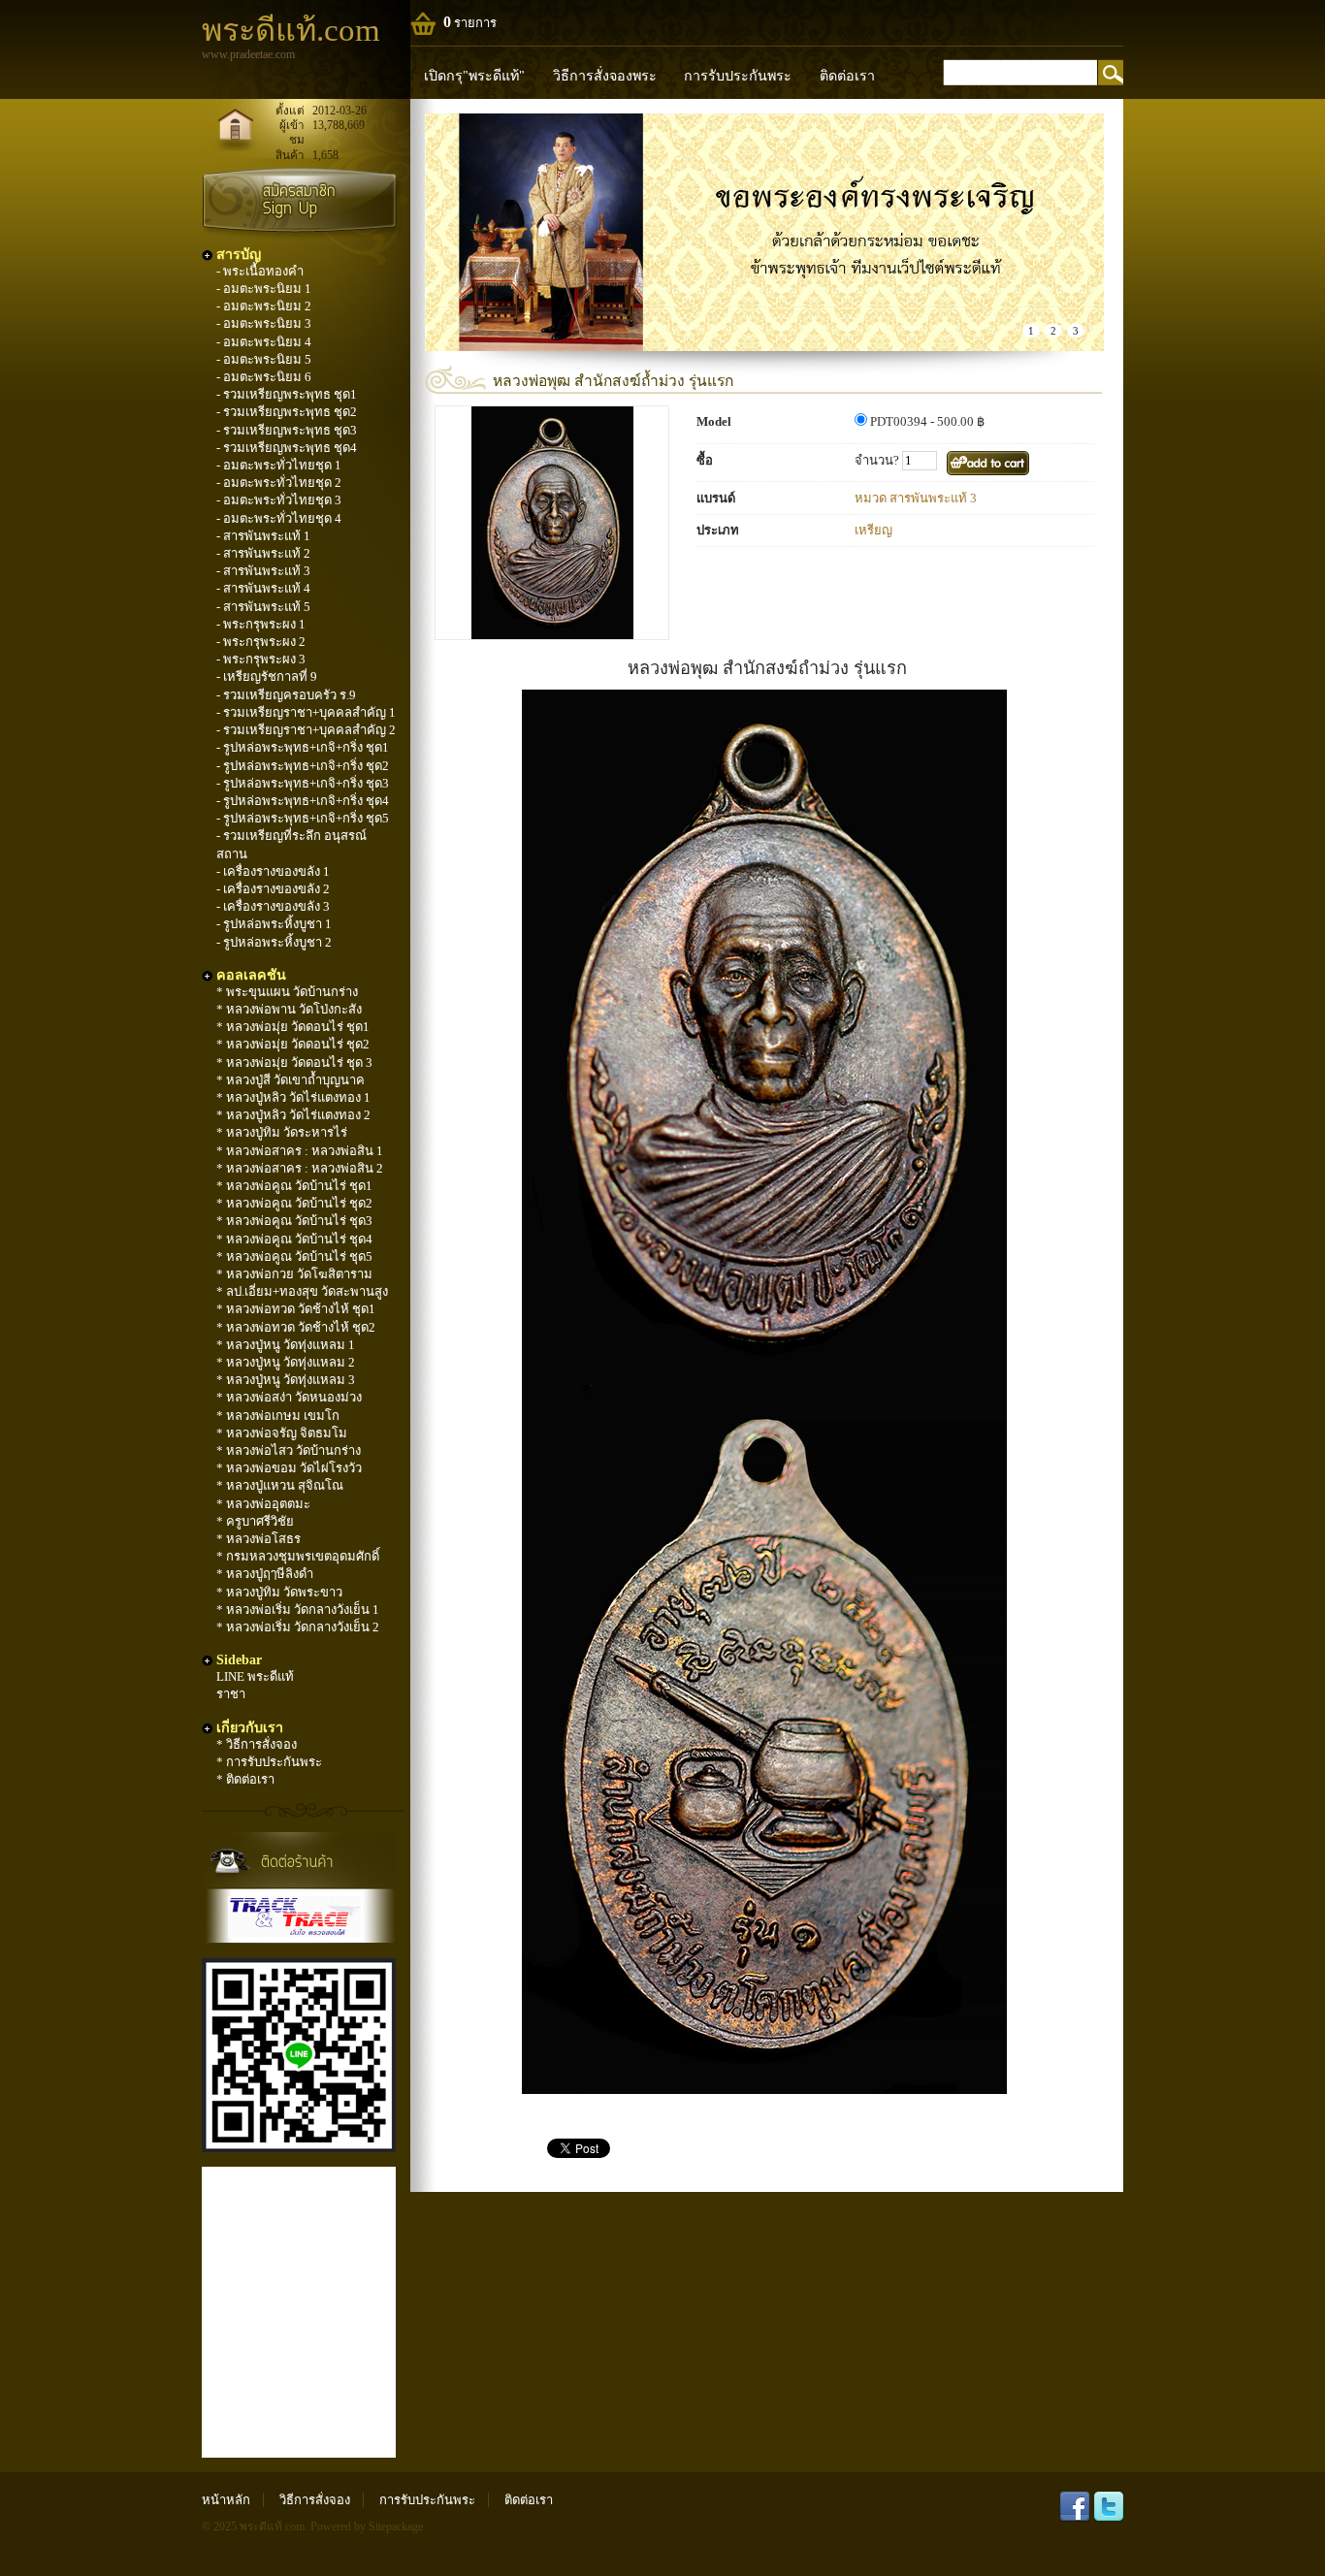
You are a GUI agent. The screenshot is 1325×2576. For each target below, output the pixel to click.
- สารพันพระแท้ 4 (263, 588)
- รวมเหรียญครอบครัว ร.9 (286, 695)
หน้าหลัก (226, 2500)
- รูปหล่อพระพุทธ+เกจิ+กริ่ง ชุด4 (303, 801)
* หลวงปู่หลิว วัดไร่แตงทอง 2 (293, 1115)
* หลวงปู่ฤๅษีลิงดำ (265, 1574)
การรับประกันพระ (738, 76)
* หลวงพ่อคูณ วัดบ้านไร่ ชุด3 (294, 1221)
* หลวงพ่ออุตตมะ (263, 1504)
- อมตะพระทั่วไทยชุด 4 (279, 518)
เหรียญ (873, 530)
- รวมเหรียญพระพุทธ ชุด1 (287, 394)
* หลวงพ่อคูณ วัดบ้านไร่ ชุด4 (294, 1239)
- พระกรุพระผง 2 (261, 642)
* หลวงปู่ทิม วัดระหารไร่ (282, 1132)
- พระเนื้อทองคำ (260, 271)
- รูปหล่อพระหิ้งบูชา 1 (274, 924)
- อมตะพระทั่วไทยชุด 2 (279, 483)
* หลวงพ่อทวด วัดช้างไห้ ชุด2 (296, 1327)
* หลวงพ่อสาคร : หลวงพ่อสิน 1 (300, 1151)
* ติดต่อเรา (245, 1779)
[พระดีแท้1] (764, 232)
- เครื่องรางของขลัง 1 (273, 871)
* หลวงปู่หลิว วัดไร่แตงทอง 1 (293, 1097)
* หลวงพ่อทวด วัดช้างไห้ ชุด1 (296, 1309)
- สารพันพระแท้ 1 (263, 536)
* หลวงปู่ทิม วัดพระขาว (279, 1592)
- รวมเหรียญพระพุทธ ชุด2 (287, 412)
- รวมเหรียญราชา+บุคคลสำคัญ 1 (306, 712)
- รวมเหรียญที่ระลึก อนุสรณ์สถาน (291, 844)
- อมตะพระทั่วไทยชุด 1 (279, 465)
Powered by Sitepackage (367, 2527)
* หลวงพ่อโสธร (259, 1539)
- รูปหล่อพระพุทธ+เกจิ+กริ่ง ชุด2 (303, 766)
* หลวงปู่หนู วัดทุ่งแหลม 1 (286, 1345)
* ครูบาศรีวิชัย (255, 1521)
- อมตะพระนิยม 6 (264, 377)
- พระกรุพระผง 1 (261, 624)
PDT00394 (926, 421)
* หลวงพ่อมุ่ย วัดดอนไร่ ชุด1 (293, 1027)
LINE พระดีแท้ (255, 1676)
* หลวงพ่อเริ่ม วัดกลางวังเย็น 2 (298, 1627)
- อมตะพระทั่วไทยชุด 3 (279, 500)
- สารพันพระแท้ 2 (263, 553)
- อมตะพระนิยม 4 (264, 342)
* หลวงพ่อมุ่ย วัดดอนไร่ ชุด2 (293, 1044)
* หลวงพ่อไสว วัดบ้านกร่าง (289, 1450)
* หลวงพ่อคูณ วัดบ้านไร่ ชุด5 (294, 1256)
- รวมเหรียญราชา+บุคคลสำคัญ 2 (306, 730)
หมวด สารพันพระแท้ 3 (916, 498)
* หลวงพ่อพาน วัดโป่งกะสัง (289, 1009)
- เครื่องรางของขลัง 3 (273, 906)
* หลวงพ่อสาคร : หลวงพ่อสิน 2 (300, 1168)
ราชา (231, 1694)
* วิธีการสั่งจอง (257, 1744)
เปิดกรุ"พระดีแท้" (474, 76)
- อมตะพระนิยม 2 (264, 306)
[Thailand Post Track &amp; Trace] (299, 1916)
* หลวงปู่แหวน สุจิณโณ (280, 1485)
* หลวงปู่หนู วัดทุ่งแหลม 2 (286, 1362)
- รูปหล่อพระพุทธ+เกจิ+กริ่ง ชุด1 (303, 747)
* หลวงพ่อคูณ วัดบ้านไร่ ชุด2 (294, 1203)
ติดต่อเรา (847, 76)
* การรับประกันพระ (269, 1762)
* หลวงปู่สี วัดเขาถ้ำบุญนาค (291, 1080)
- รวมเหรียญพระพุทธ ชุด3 (287, 430)
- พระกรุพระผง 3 (261, 659)
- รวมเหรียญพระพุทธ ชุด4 (287, 448)
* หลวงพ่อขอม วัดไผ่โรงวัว (289, 1468)
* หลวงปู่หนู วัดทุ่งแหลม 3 (286, 1380)
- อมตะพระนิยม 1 (264, 289)
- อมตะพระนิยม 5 (264, 359)
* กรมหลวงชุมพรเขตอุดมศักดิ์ (298, 1556)
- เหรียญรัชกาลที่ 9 (267, 676)
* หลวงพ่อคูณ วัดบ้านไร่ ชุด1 (294, 1186)
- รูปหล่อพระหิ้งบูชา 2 (274, 942)
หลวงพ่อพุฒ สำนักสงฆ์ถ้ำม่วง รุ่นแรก (613, 381)
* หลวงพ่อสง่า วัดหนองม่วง (289, 1397)
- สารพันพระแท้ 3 (263, 571)
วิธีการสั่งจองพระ (605, 76)
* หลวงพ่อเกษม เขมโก (278, 1416)
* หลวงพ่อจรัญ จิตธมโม (282, 1433)
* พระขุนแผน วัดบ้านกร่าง (287, 992)
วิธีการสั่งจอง (315, 2500)
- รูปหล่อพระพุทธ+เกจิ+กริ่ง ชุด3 (303, 783)
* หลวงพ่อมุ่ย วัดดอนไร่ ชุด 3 (294, 1063)
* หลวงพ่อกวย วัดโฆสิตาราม (294, 1274)
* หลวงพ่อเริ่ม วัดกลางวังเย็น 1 (298, 1610)
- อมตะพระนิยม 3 (264, 323)
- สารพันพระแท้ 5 (263, 607)
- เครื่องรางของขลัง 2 (273, 889)
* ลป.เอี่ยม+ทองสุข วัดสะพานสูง (302, 1291)
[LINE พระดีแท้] (299, 2148)
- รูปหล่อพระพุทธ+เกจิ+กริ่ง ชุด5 (303, 818)
